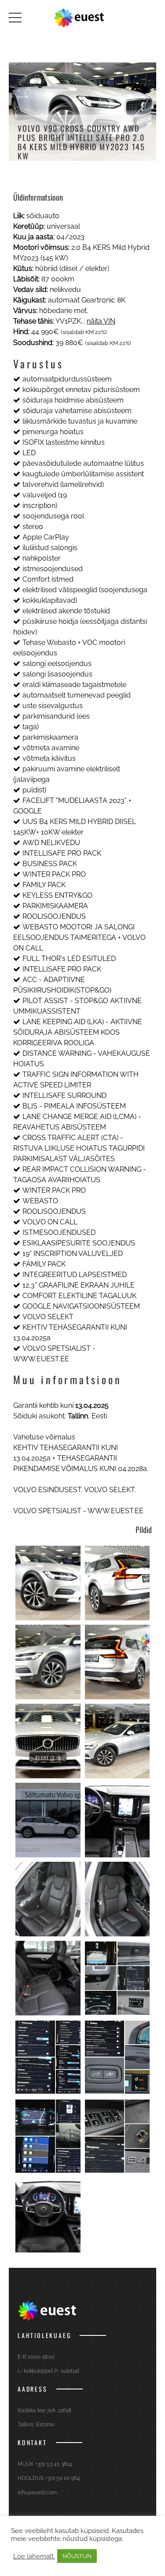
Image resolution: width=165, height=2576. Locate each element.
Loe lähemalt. (34, 2556)
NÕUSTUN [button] (77, 2556)
